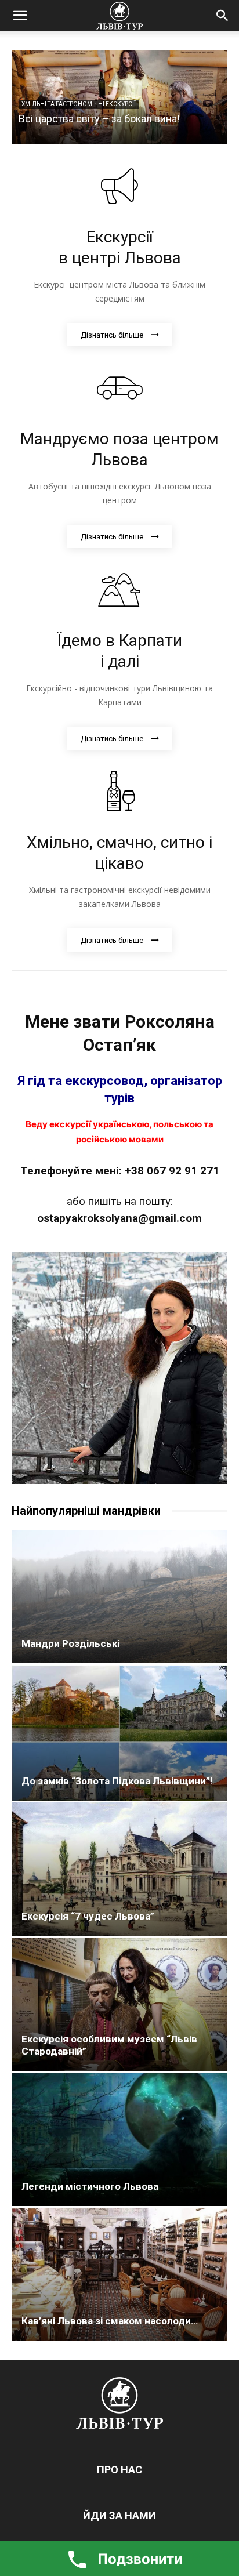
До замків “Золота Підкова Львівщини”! (117, 1781)
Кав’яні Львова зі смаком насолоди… (110, 2321)
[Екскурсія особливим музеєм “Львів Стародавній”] (119, 2004)
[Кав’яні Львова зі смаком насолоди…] (119, 2274)
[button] (20, 16)
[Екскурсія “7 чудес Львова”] (119, 1869)
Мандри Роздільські (70, 1643)
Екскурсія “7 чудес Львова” (88, 1916)
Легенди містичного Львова (90, 2186)
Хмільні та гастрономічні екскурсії (79, 104)
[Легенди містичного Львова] (119, 2139)
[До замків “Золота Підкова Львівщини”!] (119, 1733)
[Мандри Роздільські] (119, 1597)
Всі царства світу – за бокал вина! (99, 119)
